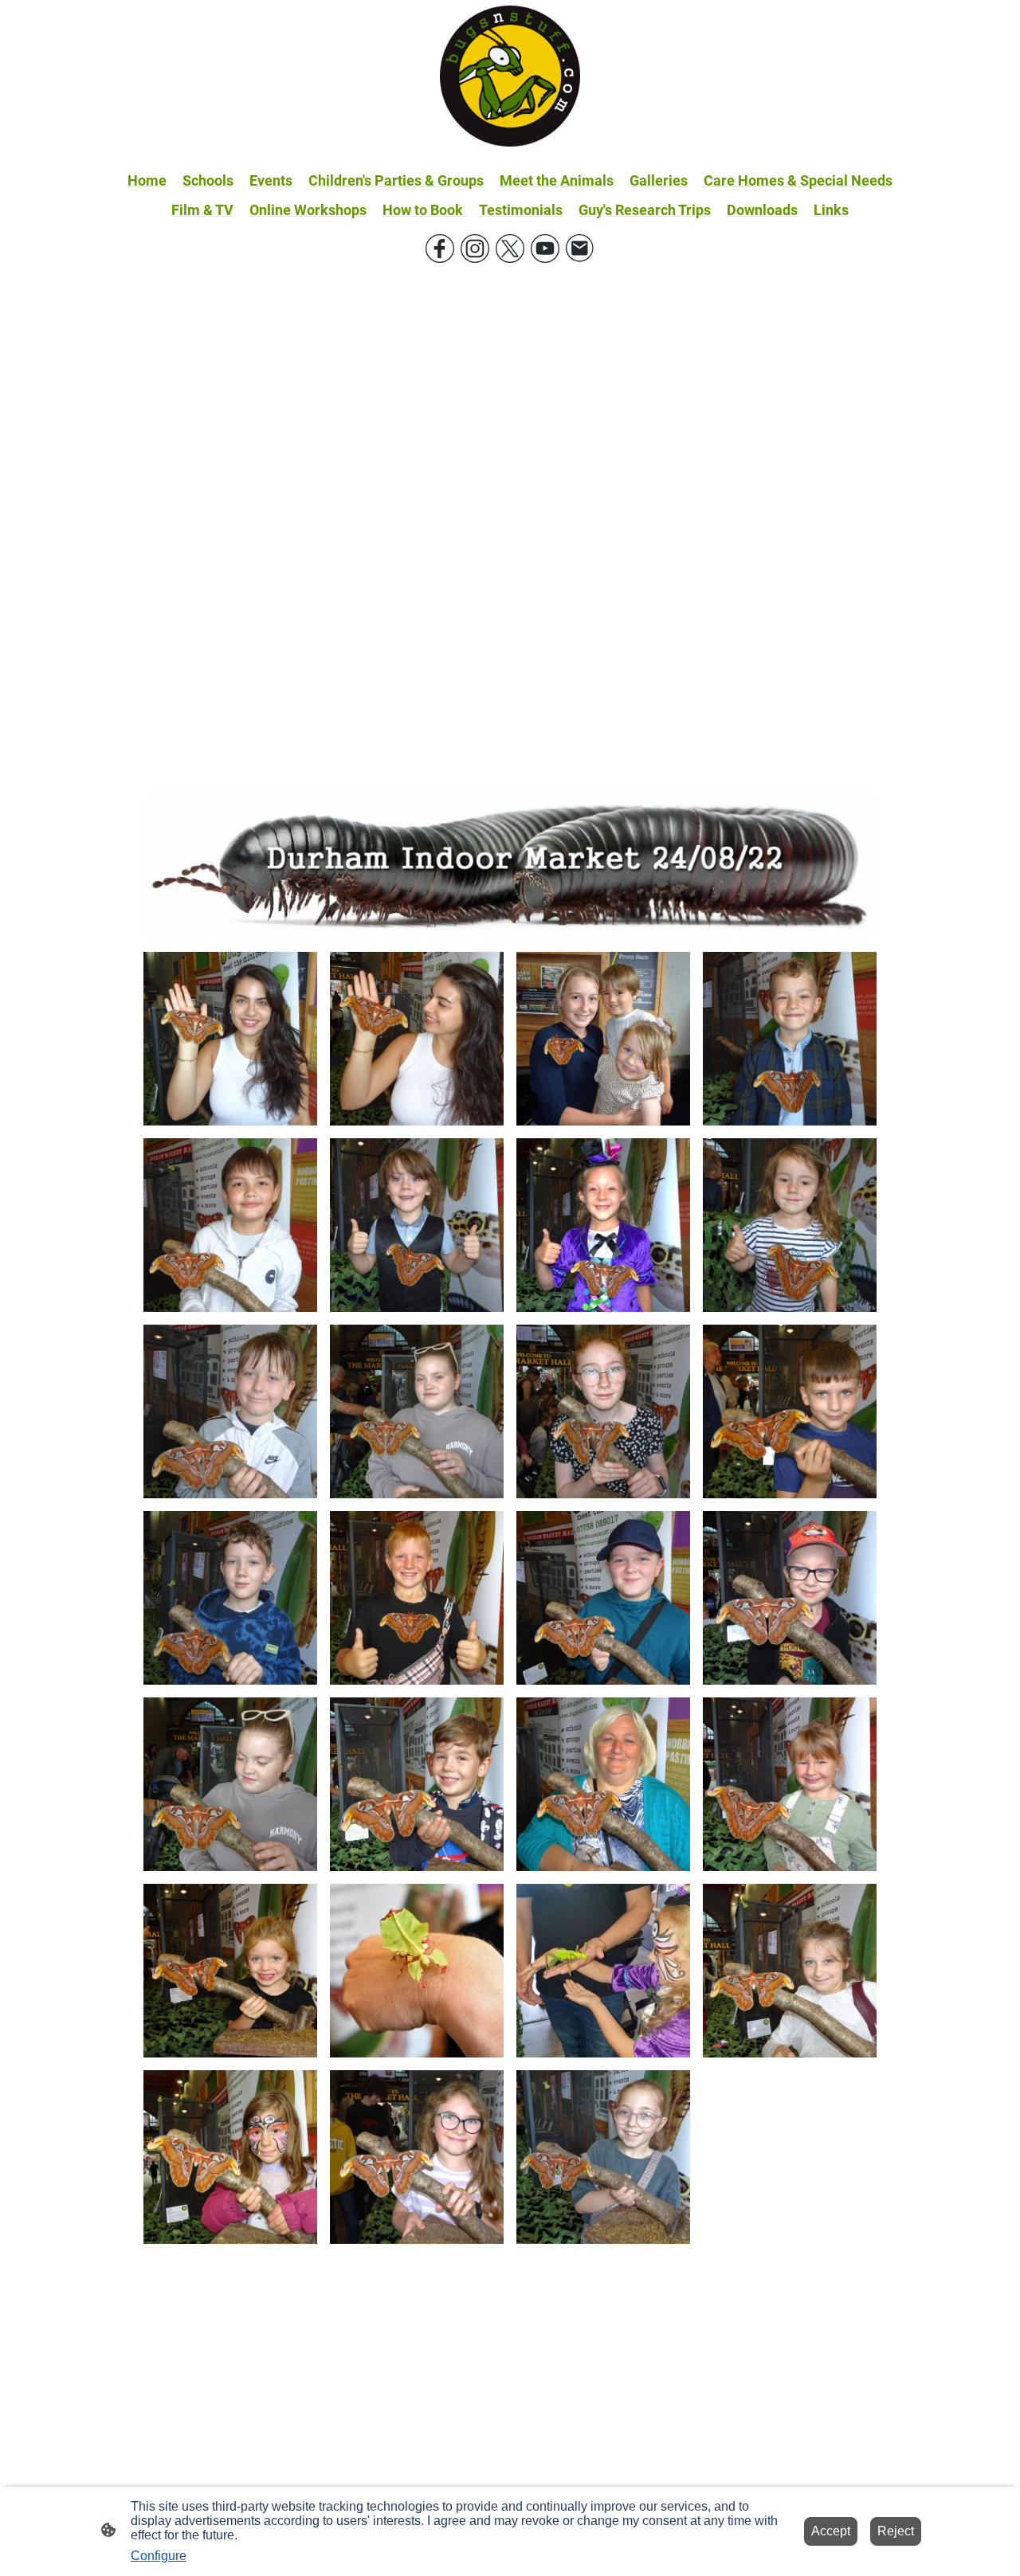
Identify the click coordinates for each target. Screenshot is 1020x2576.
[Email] (580, 249)
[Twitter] (510, 249)
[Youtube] (545, 249)
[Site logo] (510, 76)
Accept (831, 2531)
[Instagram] (475, 249)
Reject (896, 2531)
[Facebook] (440, 249)
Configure (159, 2556)
